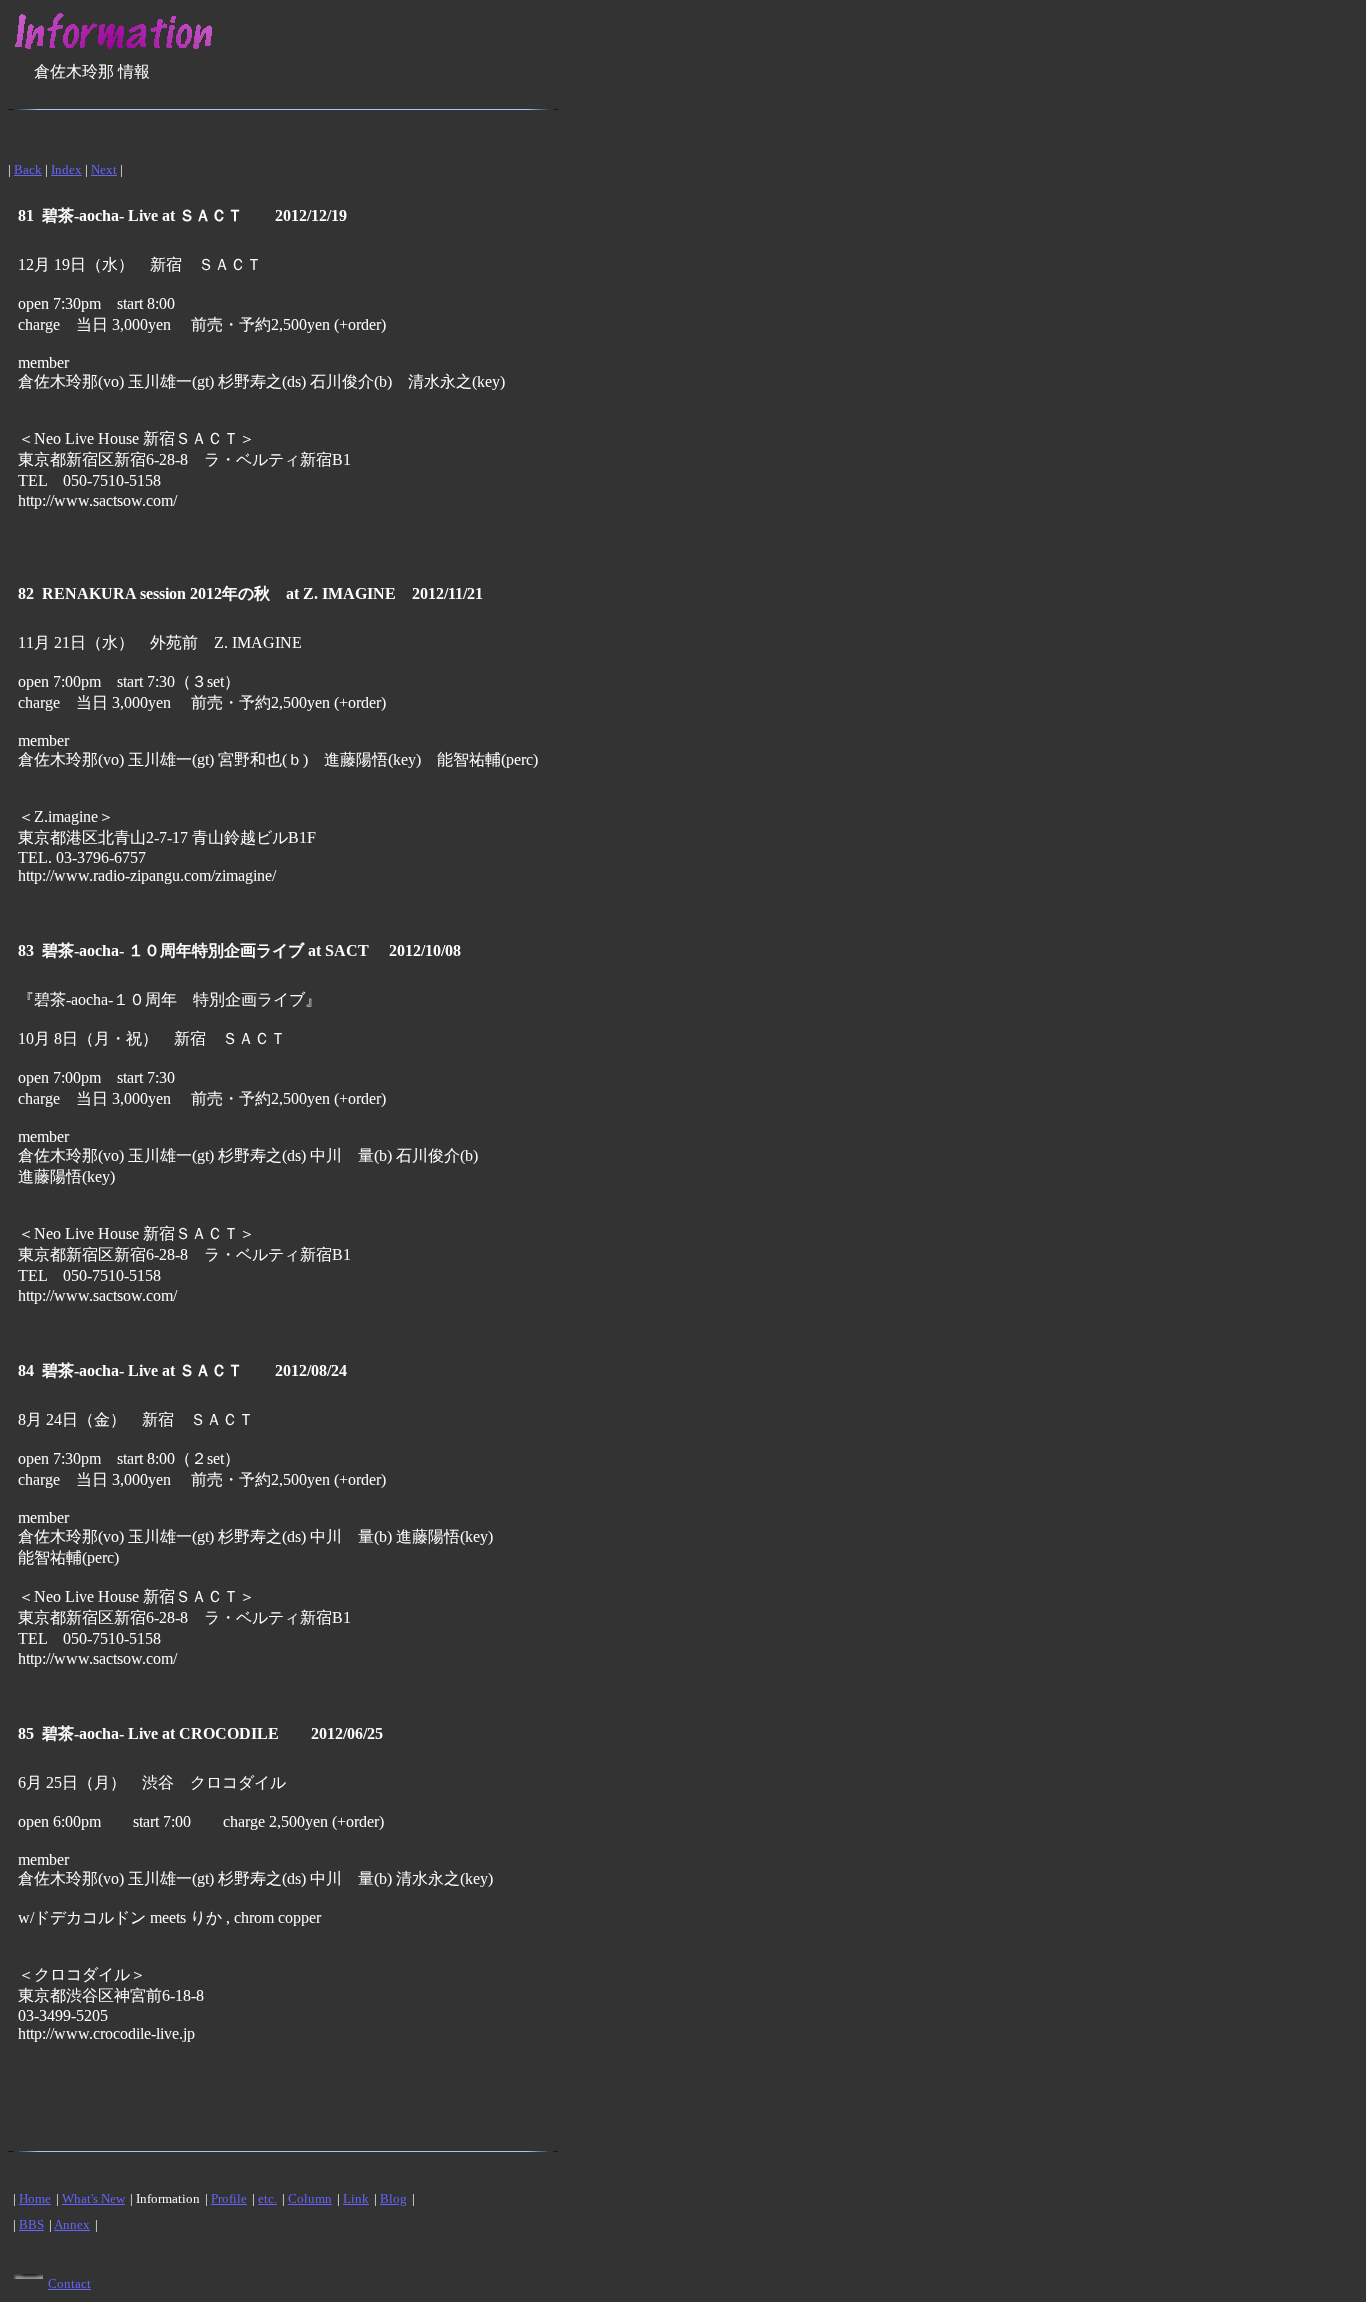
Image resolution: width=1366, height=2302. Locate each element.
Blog (393, 2198)
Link (356, 2198)
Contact (69, 2283)
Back (28, 169)
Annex (72, 2224)
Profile (229, 2198)
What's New (93, 2198)
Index (66, 169)
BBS (31, 2224)
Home (35, 2198)
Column (310, 2198)
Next (104, 169)
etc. (267, 2198)
